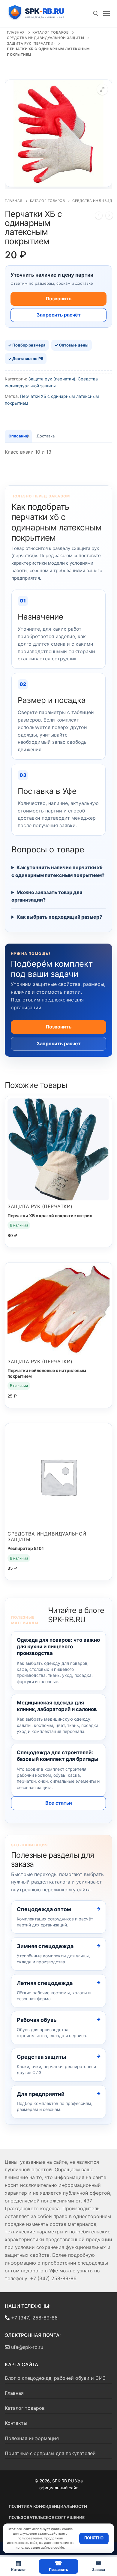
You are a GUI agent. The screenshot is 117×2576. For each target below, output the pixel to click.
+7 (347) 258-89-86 (34, 2318)
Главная (16, 32)
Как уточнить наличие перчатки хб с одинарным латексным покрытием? (58, 871)
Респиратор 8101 (26, 1548)
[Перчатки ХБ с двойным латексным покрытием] (109, 217)
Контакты (16, 2423)
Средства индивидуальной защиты (45, 38)
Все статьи (59, 1803)
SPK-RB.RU (41, 13)
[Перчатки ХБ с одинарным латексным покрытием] (99, 217)
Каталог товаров (51, 32)
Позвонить (58, 299)
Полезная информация (32, 2438)
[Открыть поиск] (96, 14)
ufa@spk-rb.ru (26, 2347)
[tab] (18, 436)
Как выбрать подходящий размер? (59, 917)
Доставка (46, 436)
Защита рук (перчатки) (31, 44)
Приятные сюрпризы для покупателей (50, 2453)
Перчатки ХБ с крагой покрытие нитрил (50, 1216)
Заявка (99, 2566)
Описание (18, 436)
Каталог (19, 2566)
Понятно (94, 2538)
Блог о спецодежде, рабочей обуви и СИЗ (55, 2378)
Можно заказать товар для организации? (47, 896)
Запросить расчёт (59, 315)
